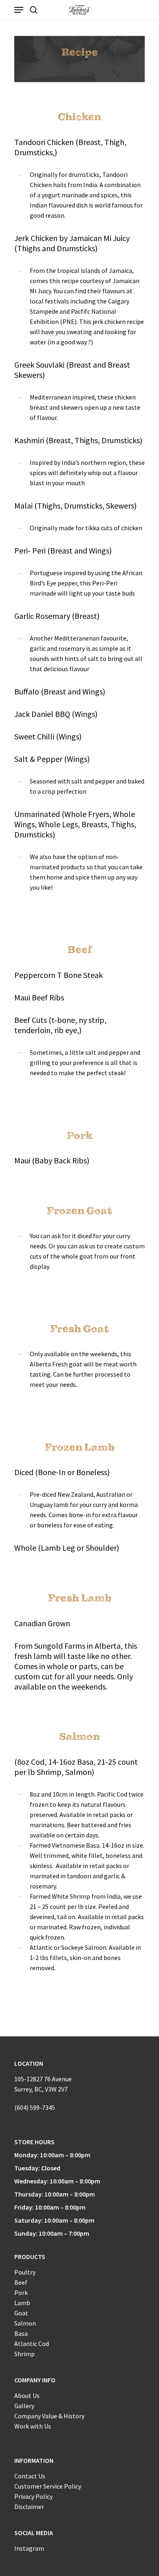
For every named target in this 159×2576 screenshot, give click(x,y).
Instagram (29, 2548)
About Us (27, 2395)
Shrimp (24, 2354)
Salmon (25, 2323)
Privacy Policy (33, 2496)
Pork (21, 2293)
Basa (21, 2333)
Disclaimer (29, 2507)
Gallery (24, 2406)
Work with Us (33, 2426)
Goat (21, 2313)
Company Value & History (49, 2416)
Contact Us (30, 2476)
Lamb (22, 2303)
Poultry (25, 2272)
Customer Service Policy (48, 2486)
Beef (21, 2282)
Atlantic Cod (32, 2344)
